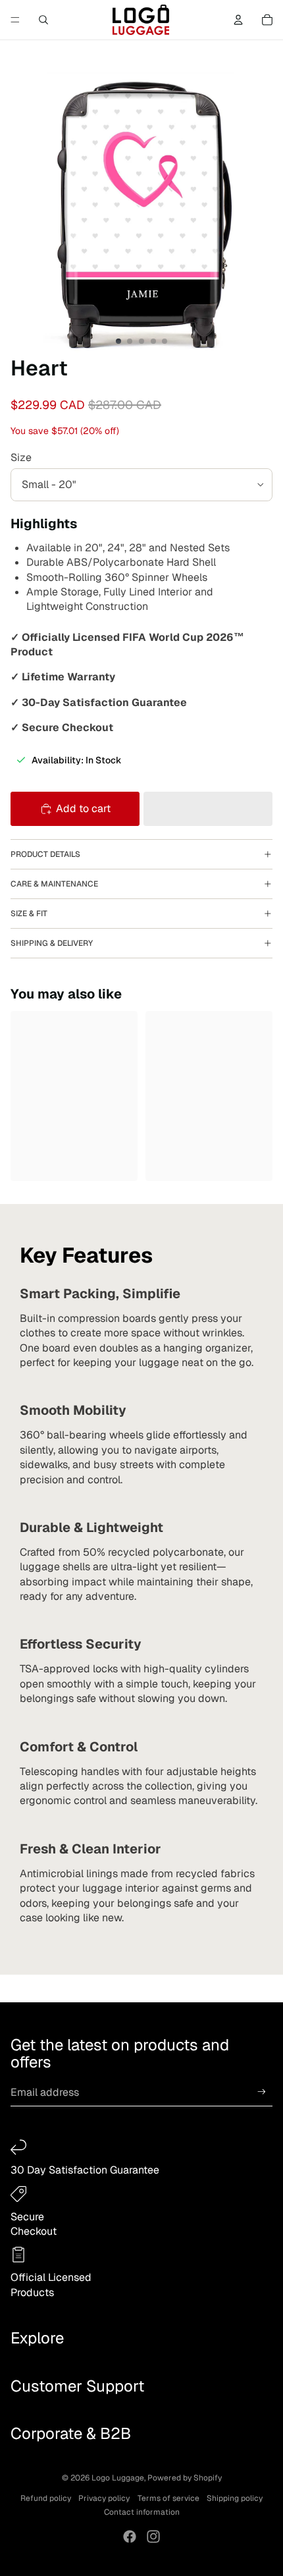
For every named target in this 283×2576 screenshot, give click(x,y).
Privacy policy (104, 2498)
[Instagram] (153, 2536)
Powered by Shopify (185, 2478)
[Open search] (43, 20)
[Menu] (15, 20)
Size (21, 457)
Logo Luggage (118, 2478)
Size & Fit (29, 914)
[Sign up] (262, 2092)
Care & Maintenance (54, 884)
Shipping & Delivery (52, 943)
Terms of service (168, 2498)
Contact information (142, 2512)
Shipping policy (235, 2498)
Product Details (45, 854)
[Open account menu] (238, 20)
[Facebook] (130, 2536)
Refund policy (46, 2498)
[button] (208, 809)
